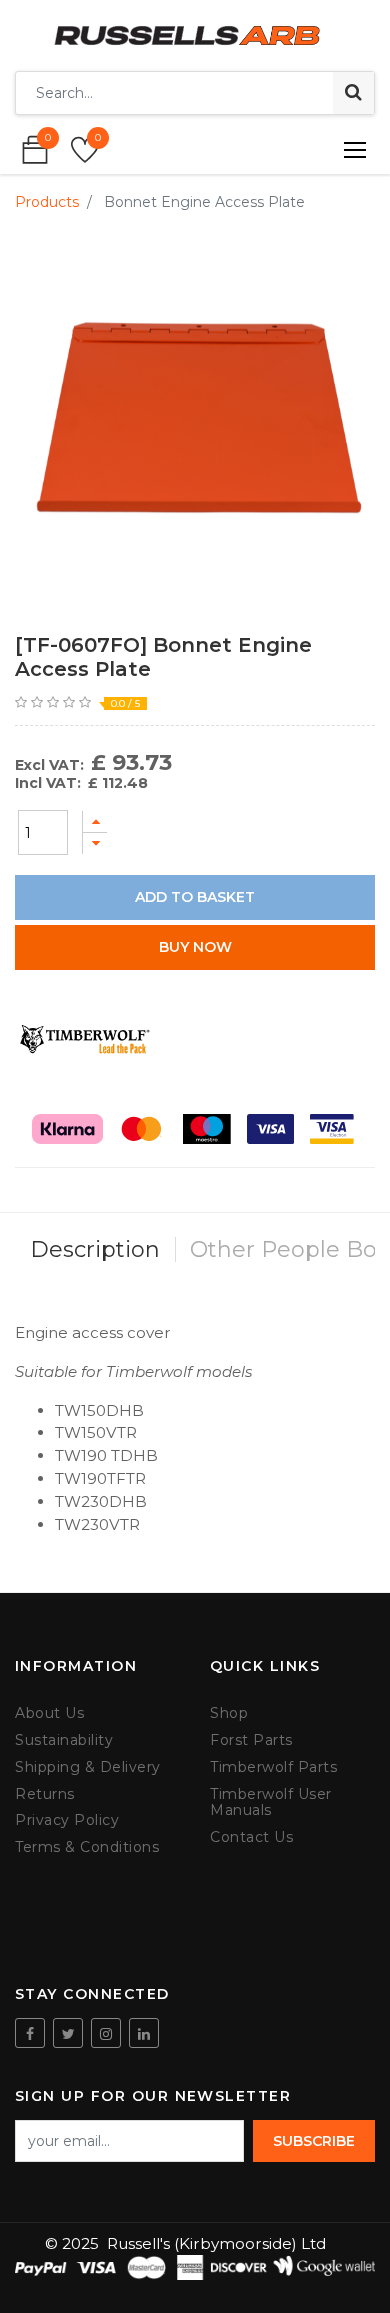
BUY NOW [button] (195, 947)
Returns (45, 1794)
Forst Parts (251, 1740)
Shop (229, 1713)
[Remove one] (95, 843)
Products (47, 202)
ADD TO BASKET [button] (195, 897)
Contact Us (251, 1837)
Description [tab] (95, 1249)
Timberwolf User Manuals (271, 1803)
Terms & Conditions (87, 1847)
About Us (49, 1713)
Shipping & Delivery (88, 1767)
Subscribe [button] (314, 2141)
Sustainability (64, 1740)
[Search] (353, 93)
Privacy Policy (67, 1820)
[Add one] (95, 821)
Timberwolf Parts (273, 1767)
